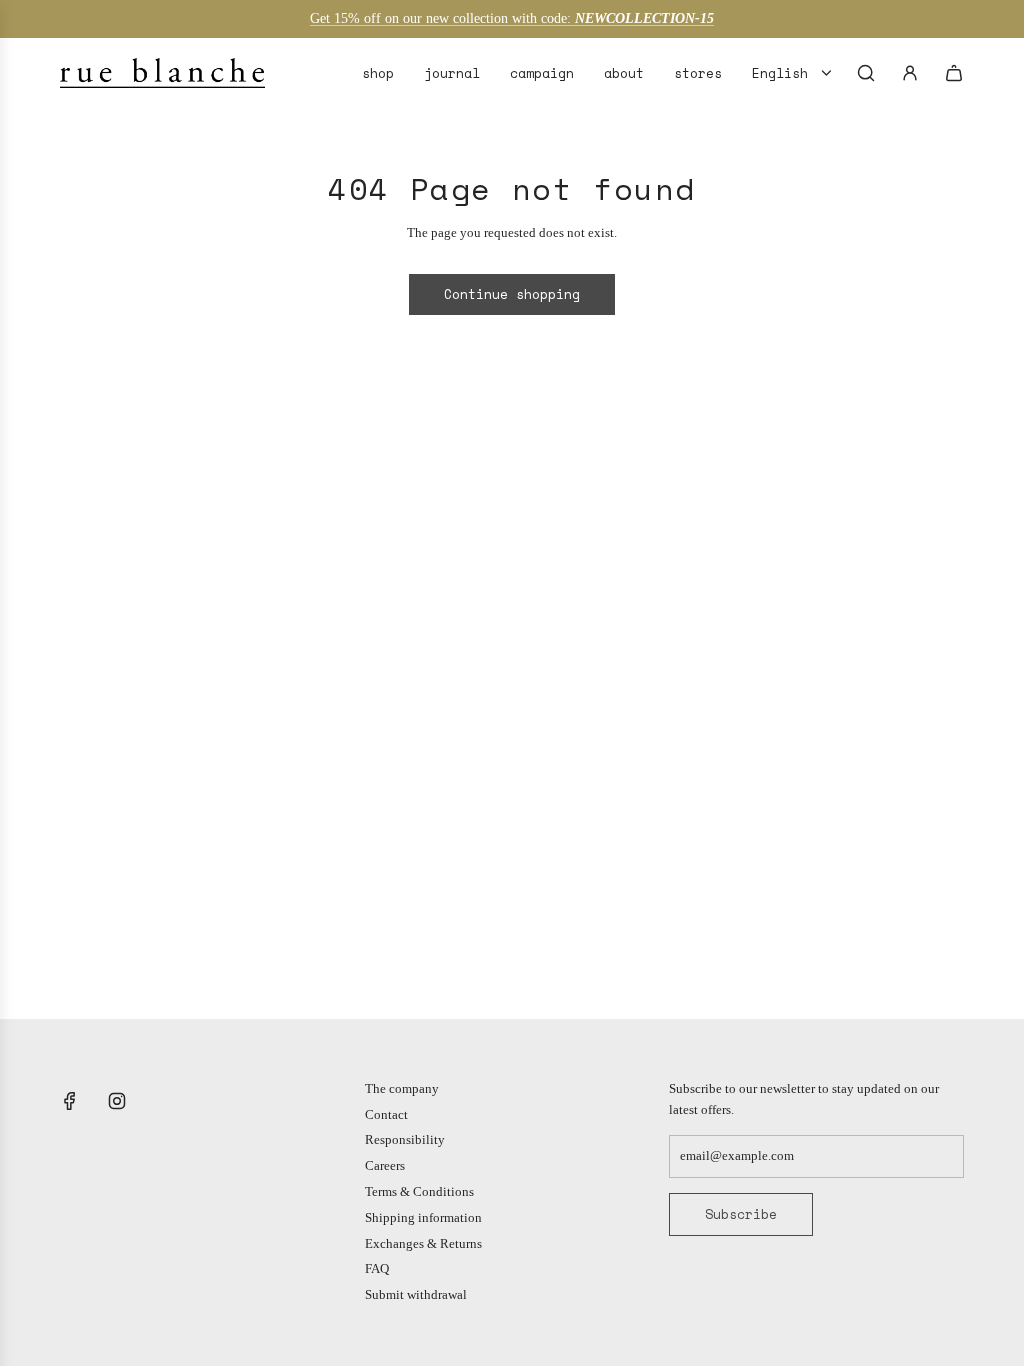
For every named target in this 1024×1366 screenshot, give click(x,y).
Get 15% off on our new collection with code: (512, 18)
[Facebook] (70, 1101)
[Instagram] (117, 1101)
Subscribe (741, 1214)
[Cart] (954, 73)
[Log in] (910, 73)
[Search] (866, 73)
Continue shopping (512, 294)
